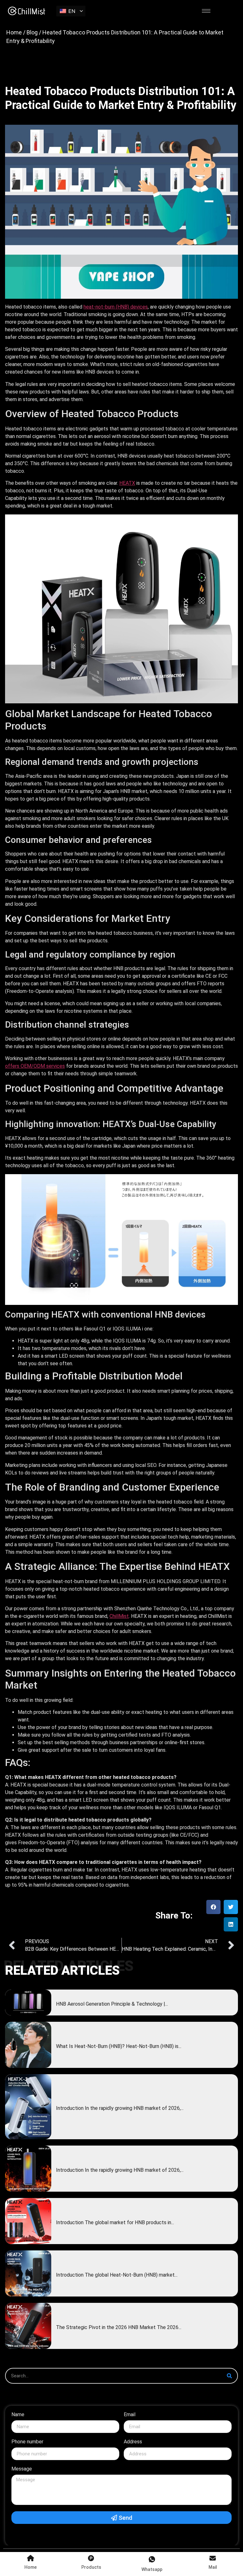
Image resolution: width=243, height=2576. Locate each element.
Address (133, 2442)
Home (14, 32)
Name (18, 2415)
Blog (32, 32)
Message (22, 2469)
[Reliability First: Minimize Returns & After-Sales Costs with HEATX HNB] (28, 2169)
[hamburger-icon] (206, 11)
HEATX (127, 483)
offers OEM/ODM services (35, 1066)
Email (130, 2415)
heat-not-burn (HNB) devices (116, 307)
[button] (213, 1907)
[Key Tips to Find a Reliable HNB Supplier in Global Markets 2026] (28, 2221)
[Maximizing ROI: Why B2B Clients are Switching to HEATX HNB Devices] (28, 2326)
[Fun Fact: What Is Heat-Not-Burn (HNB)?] (28, 2045)
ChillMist (119, 1616)
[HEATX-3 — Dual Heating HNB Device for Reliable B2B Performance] (28, 2107)
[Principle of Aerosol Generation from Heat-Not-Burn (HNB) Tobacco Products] (28, 2003)
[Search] (229, 2376)
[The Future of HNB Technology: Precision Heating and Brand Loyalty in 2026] (28, 2273)
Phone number (27, 2442)
